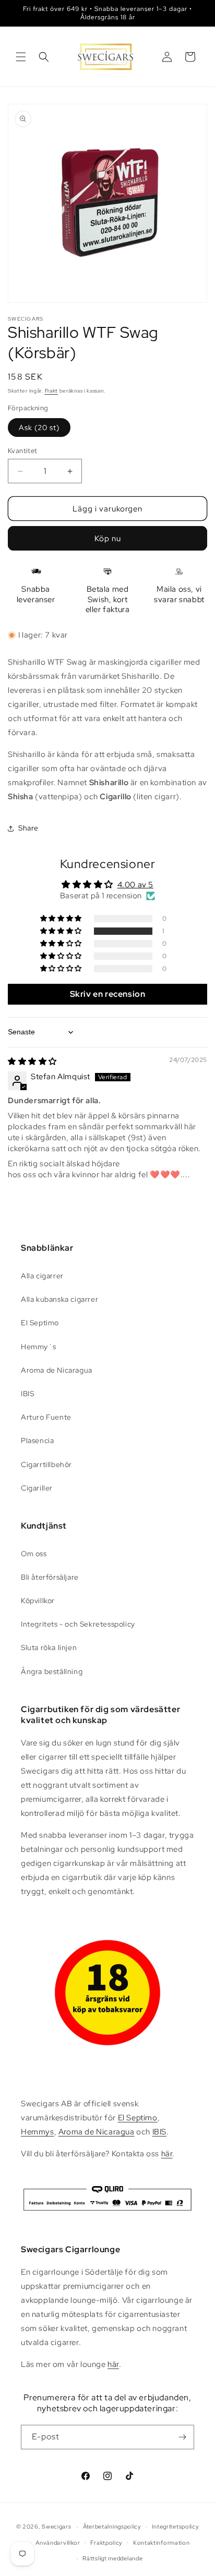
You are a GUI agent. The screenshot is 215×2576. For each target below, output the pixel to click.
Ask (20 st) (39, 428)
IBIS (27, 1394)
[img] (32, 1061)
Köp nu (108, 539)
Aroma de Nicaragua (57, 1370)
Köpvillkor (38, 1601)
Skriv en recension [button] (108, 994)
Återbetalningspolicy (112, 2526)
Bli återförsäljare (50, 1577)
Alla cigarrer (42, 1276)
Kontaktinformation (162, 2543)
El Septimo (40, 1323)
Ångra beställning (52, 1671)
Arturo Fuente (46, 1417)
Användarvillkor (58, 2543)
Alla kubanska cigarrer (59, 1299)
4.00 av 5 (135, 885)
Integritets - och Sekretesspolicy (78, 1624)
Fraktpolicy (106, 2543)
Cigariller (37, 1488)
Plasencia (37, 1440)
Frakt (52, 391)
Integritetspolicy (176, 2526)
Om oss (34, 1554)
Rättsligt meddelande (112, 2558)
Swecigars (56, 2526)
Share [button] (28, 828)
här (167, 2154)
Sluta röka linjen (49, 1647)
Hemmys (38, 2132)
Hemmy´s (38, 1347)
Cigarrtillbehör (46, 1464)
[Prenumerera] (182, 2437)
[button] (21, 57)
